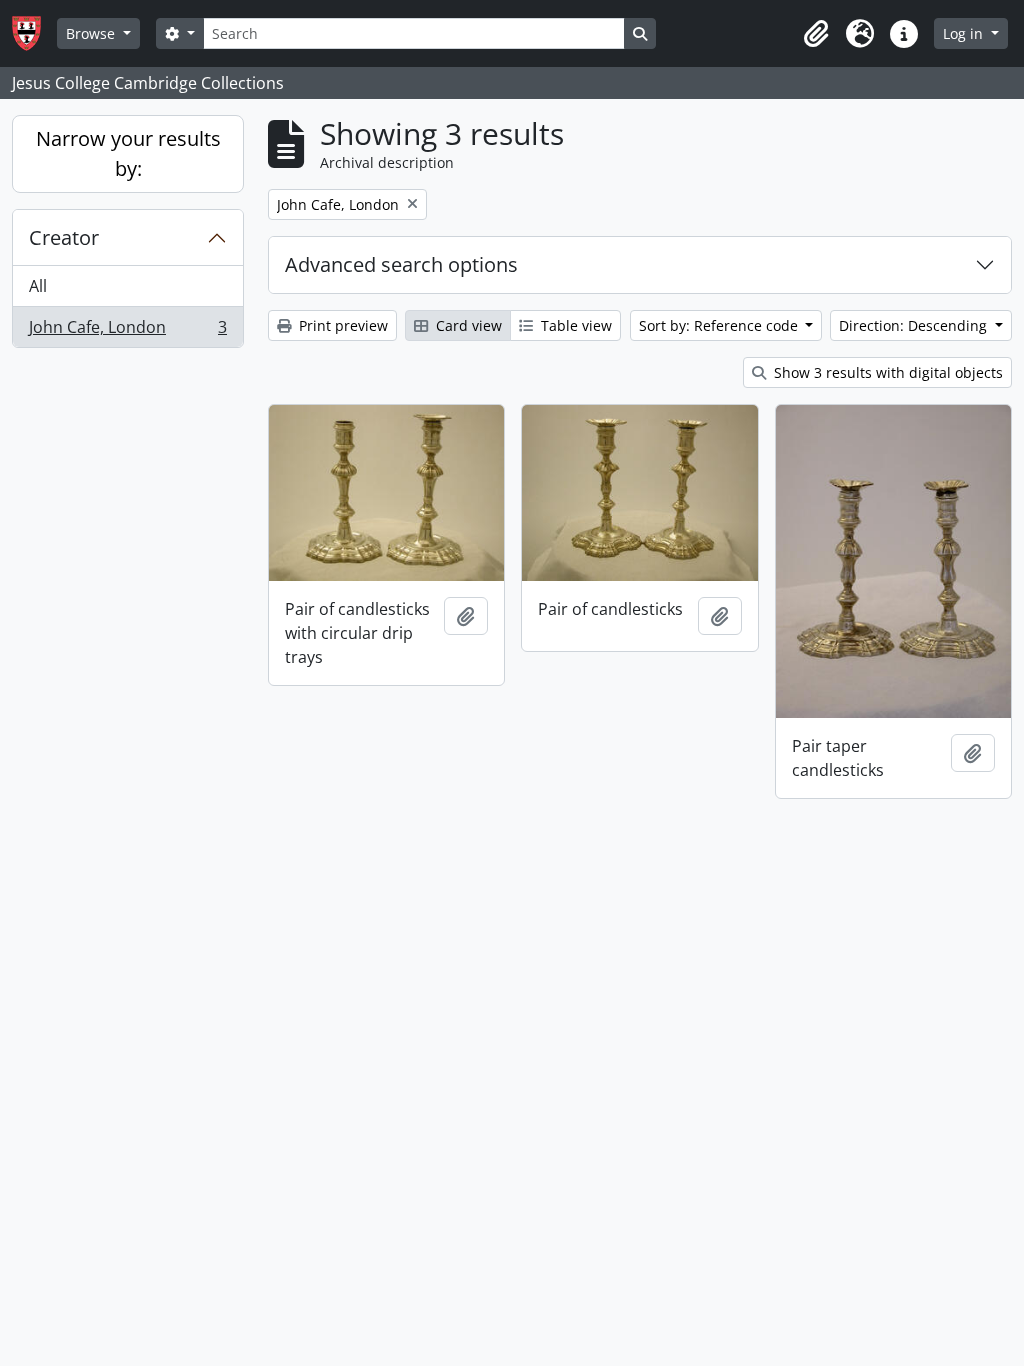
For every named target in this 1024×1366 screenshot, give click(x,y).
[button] (816, 34)
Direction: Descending (915, 325)
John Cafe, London (127, 331)
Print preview (341, 325)
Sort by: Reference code (720, 325)
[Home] (34, 33)
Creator (64, 237)
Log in (965, 33)
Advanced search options (401, 264)
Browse (92, 33)
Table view (574, 325)
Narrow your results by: (128, 153)
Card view (467, 325)
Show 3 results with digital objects (886, 372)
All (38, 286)
